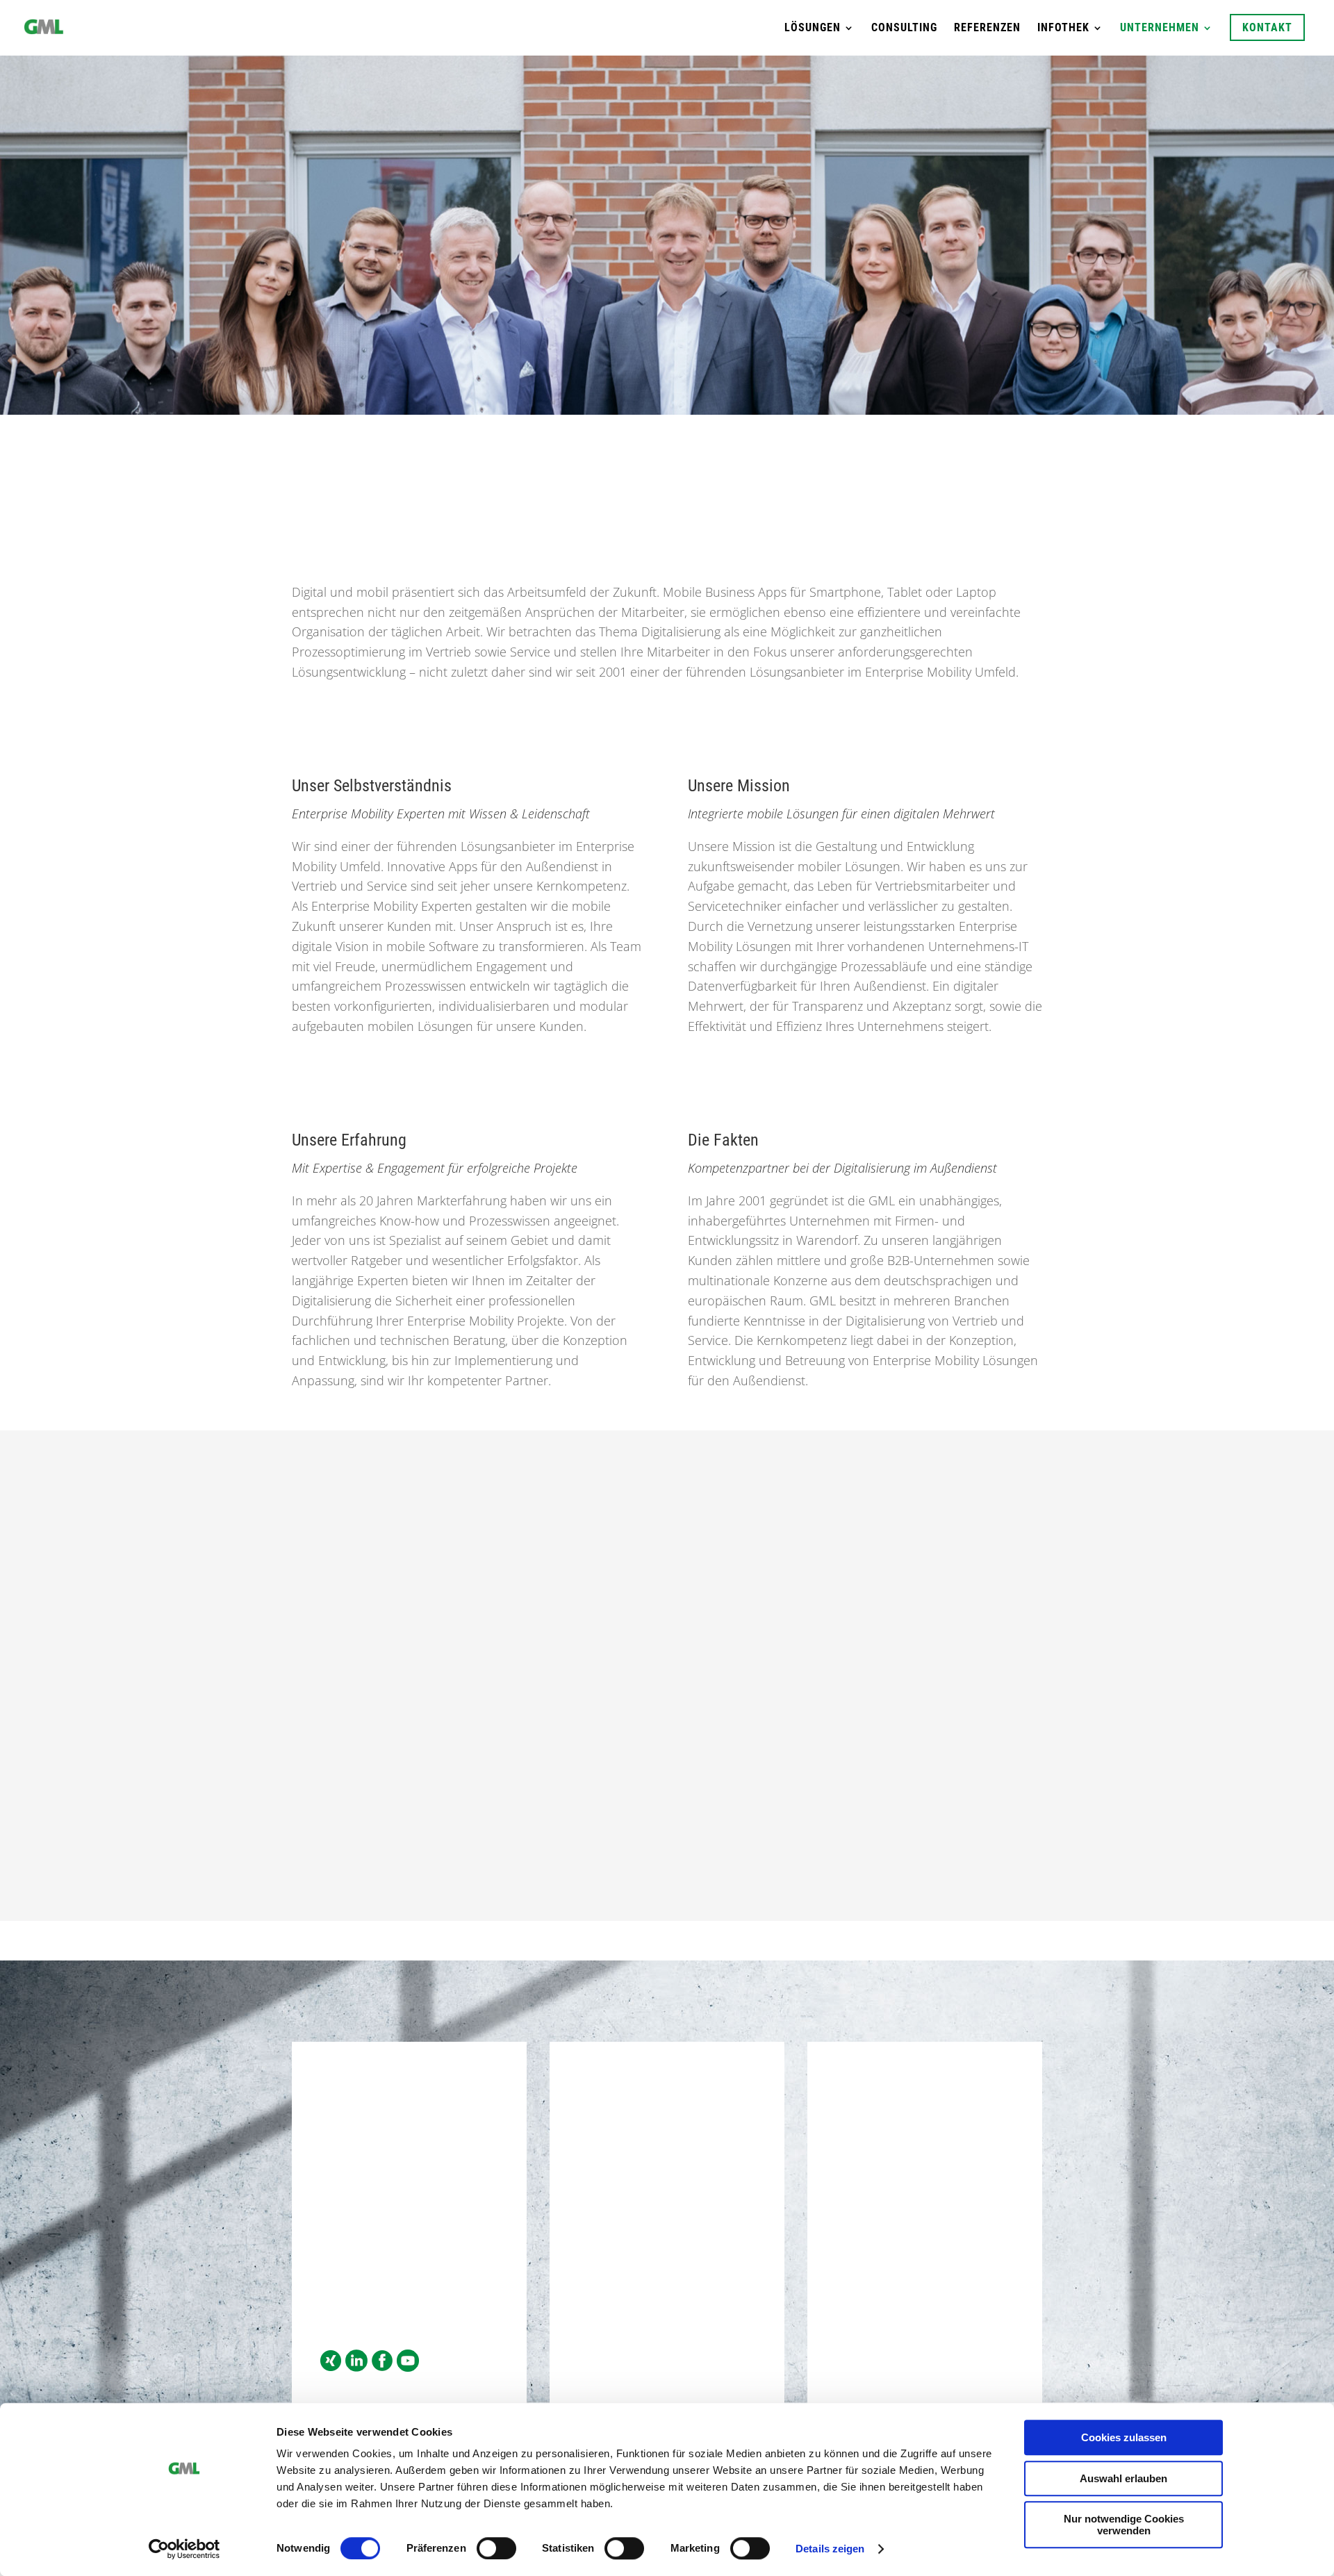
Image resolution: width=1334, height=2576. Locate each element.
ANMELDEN (925, 2312)
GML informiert (882, 2219)
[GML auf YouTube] (408, 2367)
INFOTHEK (1063, 28)
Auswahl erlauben (1123, 2478)
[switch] (496, 2548)
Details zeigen (830, 2549)
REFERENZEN (987, 28)
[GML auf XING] (331, 2367)
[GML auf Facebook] (382, 2367)
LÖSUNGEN (813, 28)
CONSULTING (904, 28)
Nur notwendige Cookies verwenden (1124, 2525)
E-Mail (337, 2272)
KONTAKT (1267, 27)
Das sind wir (662, 294)
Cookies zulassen (1124, 2437)
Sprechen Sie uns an (667, 1865)
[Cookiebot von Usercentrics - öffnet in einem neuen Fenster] (184, 2549)
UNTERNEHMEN (1160, 28)
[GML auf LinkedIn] (356, 2367)
